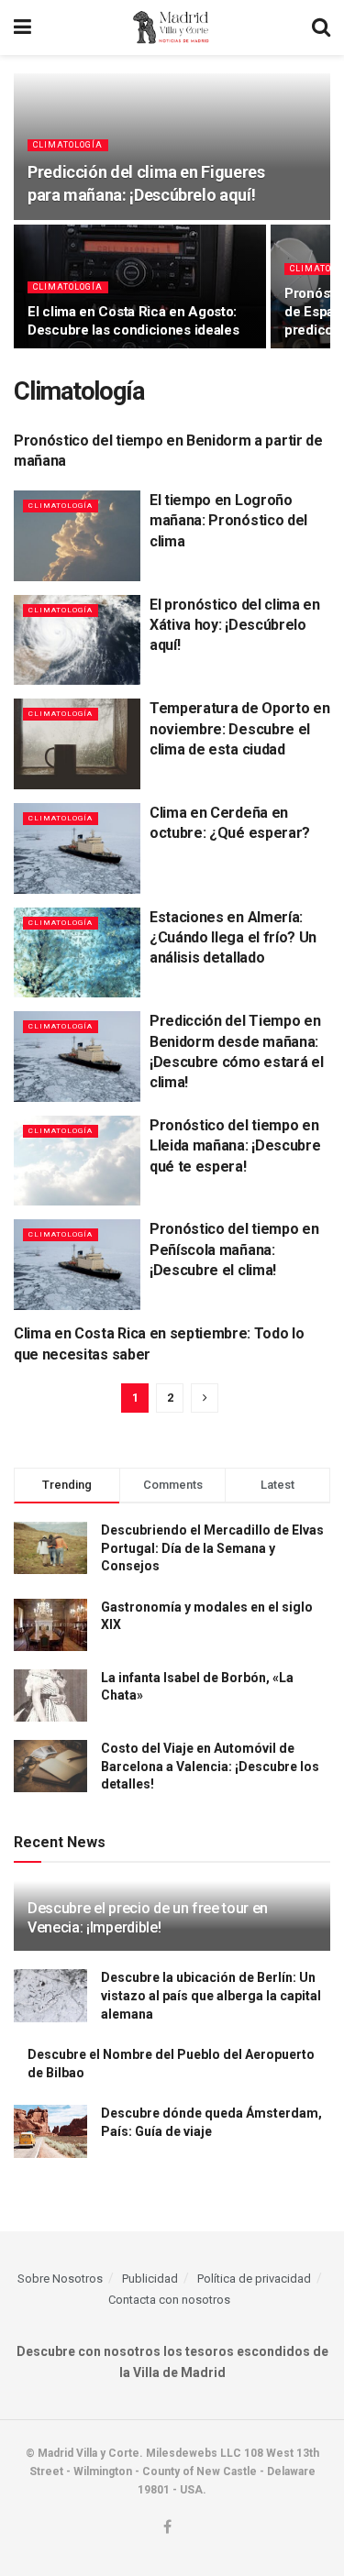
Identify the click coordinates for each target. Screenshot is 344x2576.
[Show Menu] (22, 28)
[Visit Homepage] (172, 28)
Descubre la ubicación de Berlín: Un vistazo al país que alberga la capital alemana (211, 1995)
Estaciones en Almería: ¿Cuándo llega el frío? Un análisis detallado (233, 938)
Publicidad (150, 2279)
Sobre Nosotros (60, 2279)
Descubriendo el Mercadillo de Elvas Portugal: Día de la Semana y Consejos (212, 1548)
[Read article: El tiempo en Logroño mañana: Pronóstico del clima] (77, 536)
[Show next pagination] (205, 1398)
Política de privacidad (254, 2279)
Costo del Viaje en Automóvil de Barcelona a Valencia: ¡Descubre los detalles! (210, 1766)
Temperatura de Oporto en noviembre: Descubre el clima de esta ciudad (239, 729)
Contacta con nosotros (169, 2300)
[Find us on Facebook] (167, 2528)
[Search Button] (321, 28)
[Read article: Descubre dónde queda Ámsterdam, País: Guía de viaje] (50, 2131)
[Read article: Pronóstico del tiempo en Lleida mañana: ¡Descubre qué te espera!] (77, 1161)
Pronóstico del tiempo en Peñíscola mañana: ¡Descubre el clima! (234, 1249)
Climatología (68, 145)
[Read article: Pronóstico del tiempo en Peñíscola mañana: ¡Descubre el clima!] (77, 1265)
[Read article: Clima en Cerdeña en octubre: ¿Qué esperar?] (77, 848)
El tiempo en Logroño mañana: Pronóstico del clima (228, 521)
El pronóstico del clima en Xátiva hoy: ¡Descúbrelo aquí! (235, 625)
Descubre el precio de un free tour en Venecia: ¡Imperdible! (148, 1918)
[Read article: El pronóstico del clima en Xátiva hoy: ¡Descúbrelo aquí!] (77, 640)
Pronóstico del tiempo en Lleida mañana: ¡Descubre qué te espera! (235, 1146)
